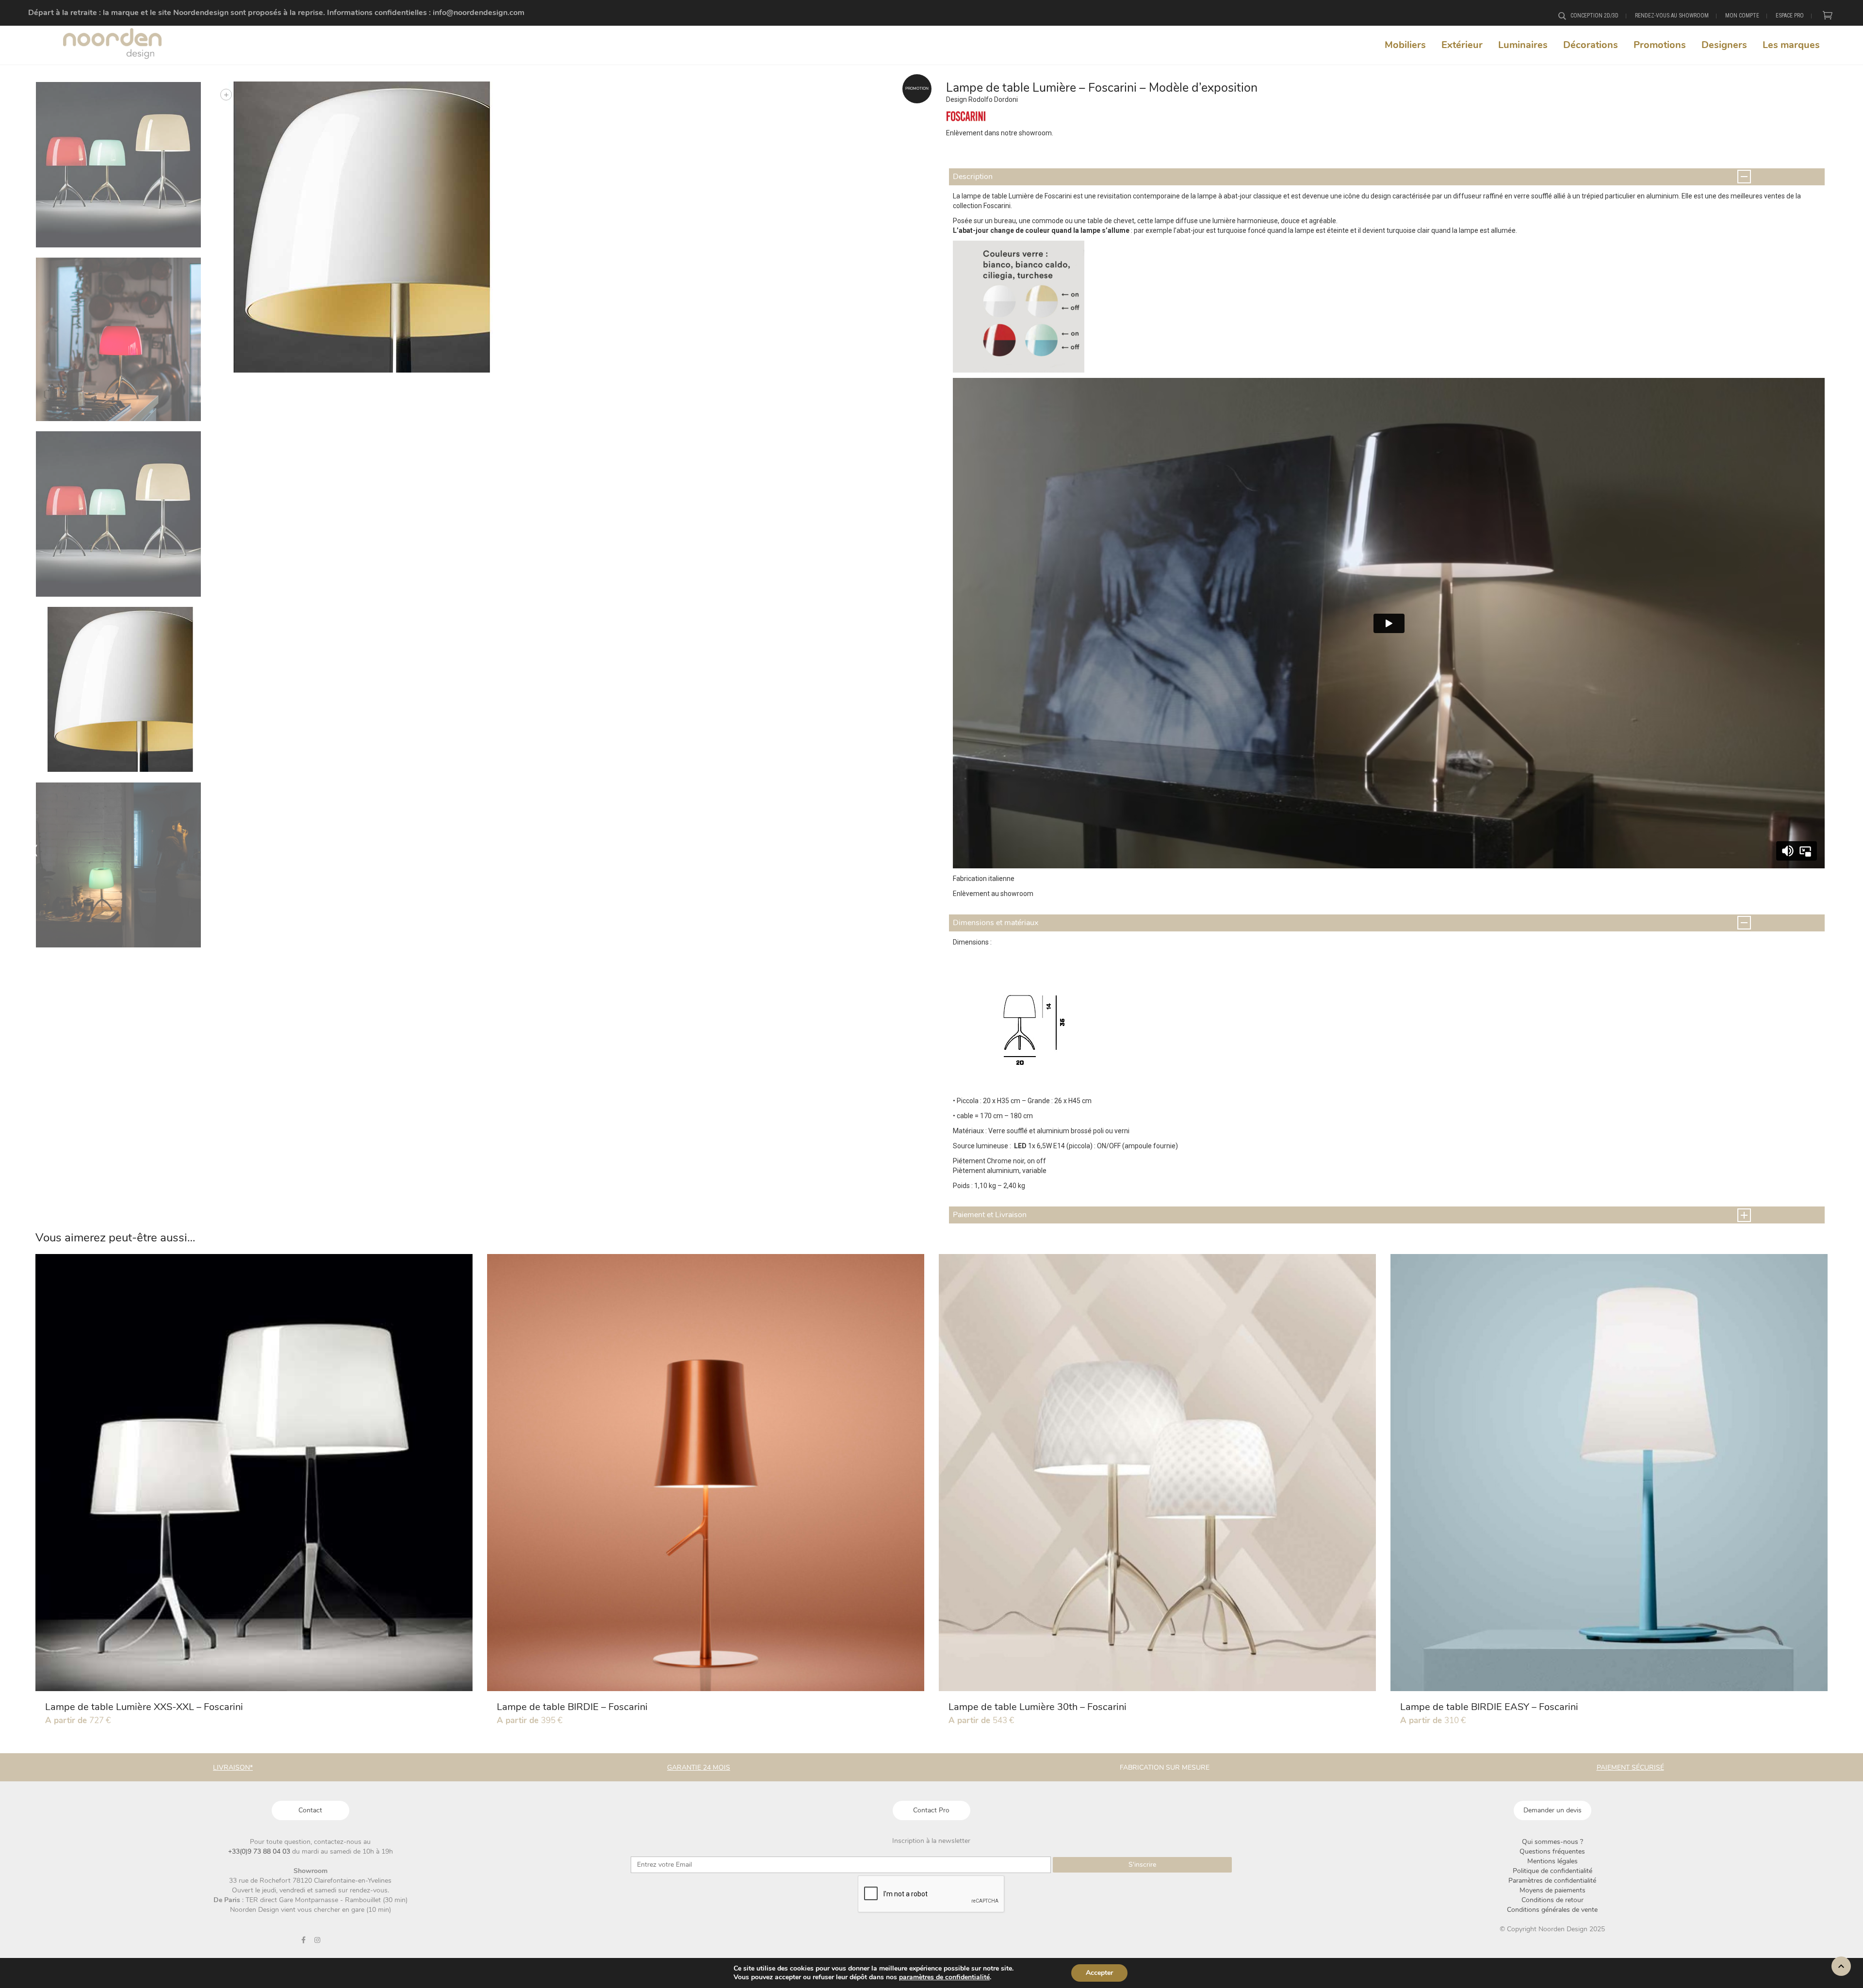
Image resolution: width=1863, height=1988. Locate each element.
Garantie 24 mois (699, 1768)
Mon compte (1742, 16)
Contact (310, 1810)
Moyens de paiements (1552, 1890)
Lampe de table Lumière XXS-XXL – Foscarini (144, 1707)
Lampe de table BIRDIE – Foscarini (572, 1707)
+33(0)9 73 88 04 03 (260, 1851)
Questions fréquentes (1552, 1851)
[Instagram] (317, 1940)
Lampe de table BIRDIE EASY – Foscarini (1489, 1707)
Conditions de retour (1552, 1900)
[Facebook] (303, 1940)
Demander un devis (1552, 1810)
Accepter (1099, 1973)
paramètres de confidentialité (944, 1977)
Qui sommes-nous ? (1552, 1842)
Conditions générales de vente (1552, 1910)
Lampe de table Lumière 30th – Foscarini (1038, 1707)
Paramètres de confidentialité (1552, 1881)
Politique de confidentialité (1552, 1871)
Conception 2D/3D (1594, 16)
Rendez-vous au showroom (1672, 16)
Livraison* (233, 1768)
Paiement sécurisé (1630, 1768)
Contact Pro (931, 1810)
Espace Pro (1790, 16)
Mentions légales (1552, 1861)
